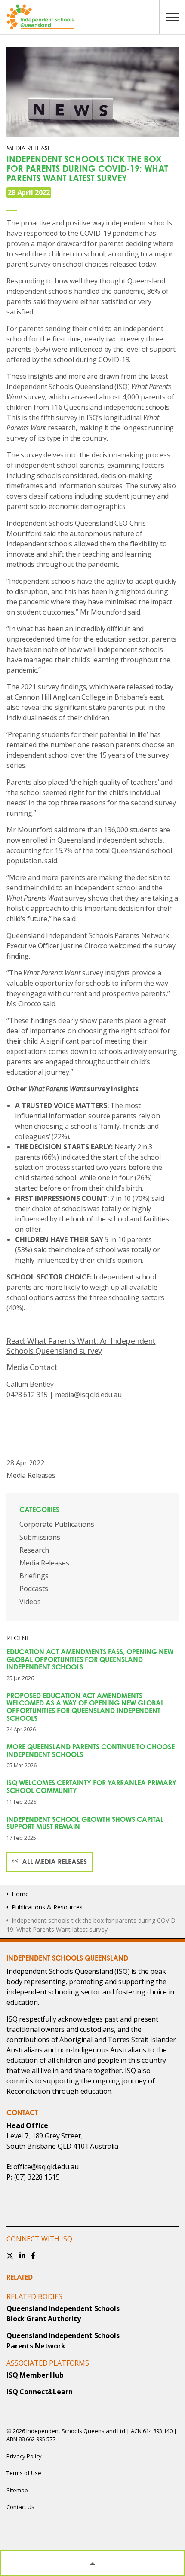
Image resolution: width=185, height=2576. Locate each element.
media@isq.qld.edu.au (88, 1395)
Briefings (34, 1576)
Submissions (40, 1537)
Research (34, 1550)
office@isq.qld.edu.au (46, 2167)
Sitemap (17, 2490)
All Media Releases (54, 1862)
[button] (92, 2563)
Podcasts (34, 1589)
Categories (39, 1510)
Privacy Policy (24, 2456)
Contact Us (20, 2507)
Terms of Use (24, 2473)
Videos (30, 1602)
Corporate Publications (57, 1524)
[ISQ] (92, 17)
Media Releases (31, 1475)
